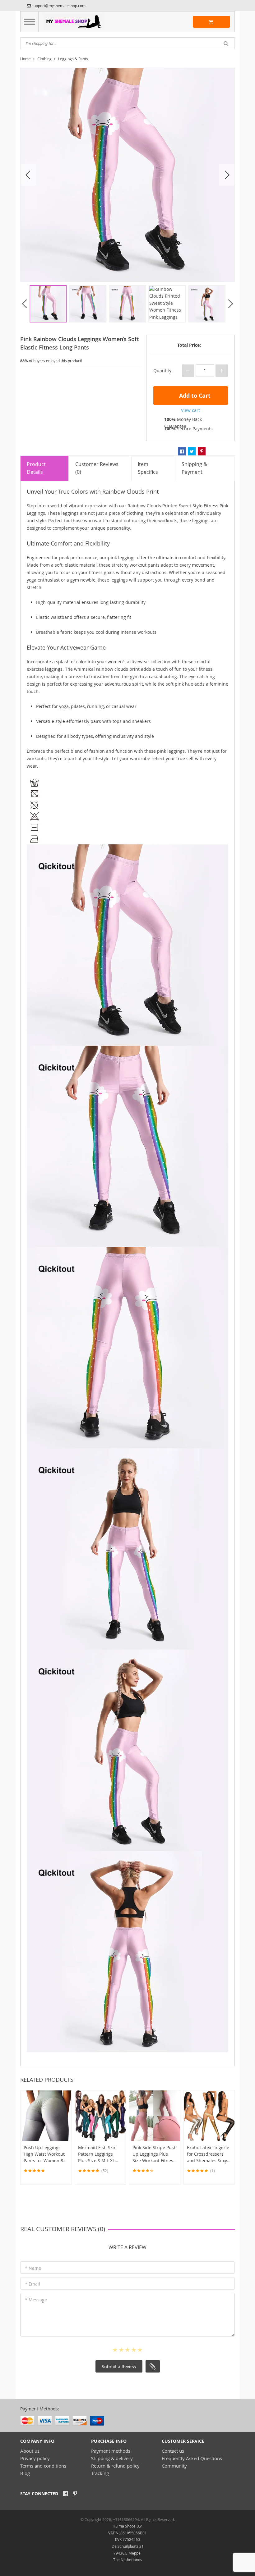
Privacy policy (35, 2458)
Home (25, 59)
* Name (33, 2268)
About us (30, 2451)
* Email (32, 2284)
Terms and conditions (43, 2466)
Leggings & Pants (73, 59)
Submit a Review (119, 2366)
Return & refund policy (115, 2466)
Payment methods (111, 2451)
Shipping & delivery (112, 2458)
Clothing (44, 59)
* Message (36, 2300)
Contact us (173, 2451)
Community (174, 2466)
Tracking (100, 2473)
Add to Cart (194, 396)
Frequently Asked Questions (192, 2458)
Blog (25, 2473)
